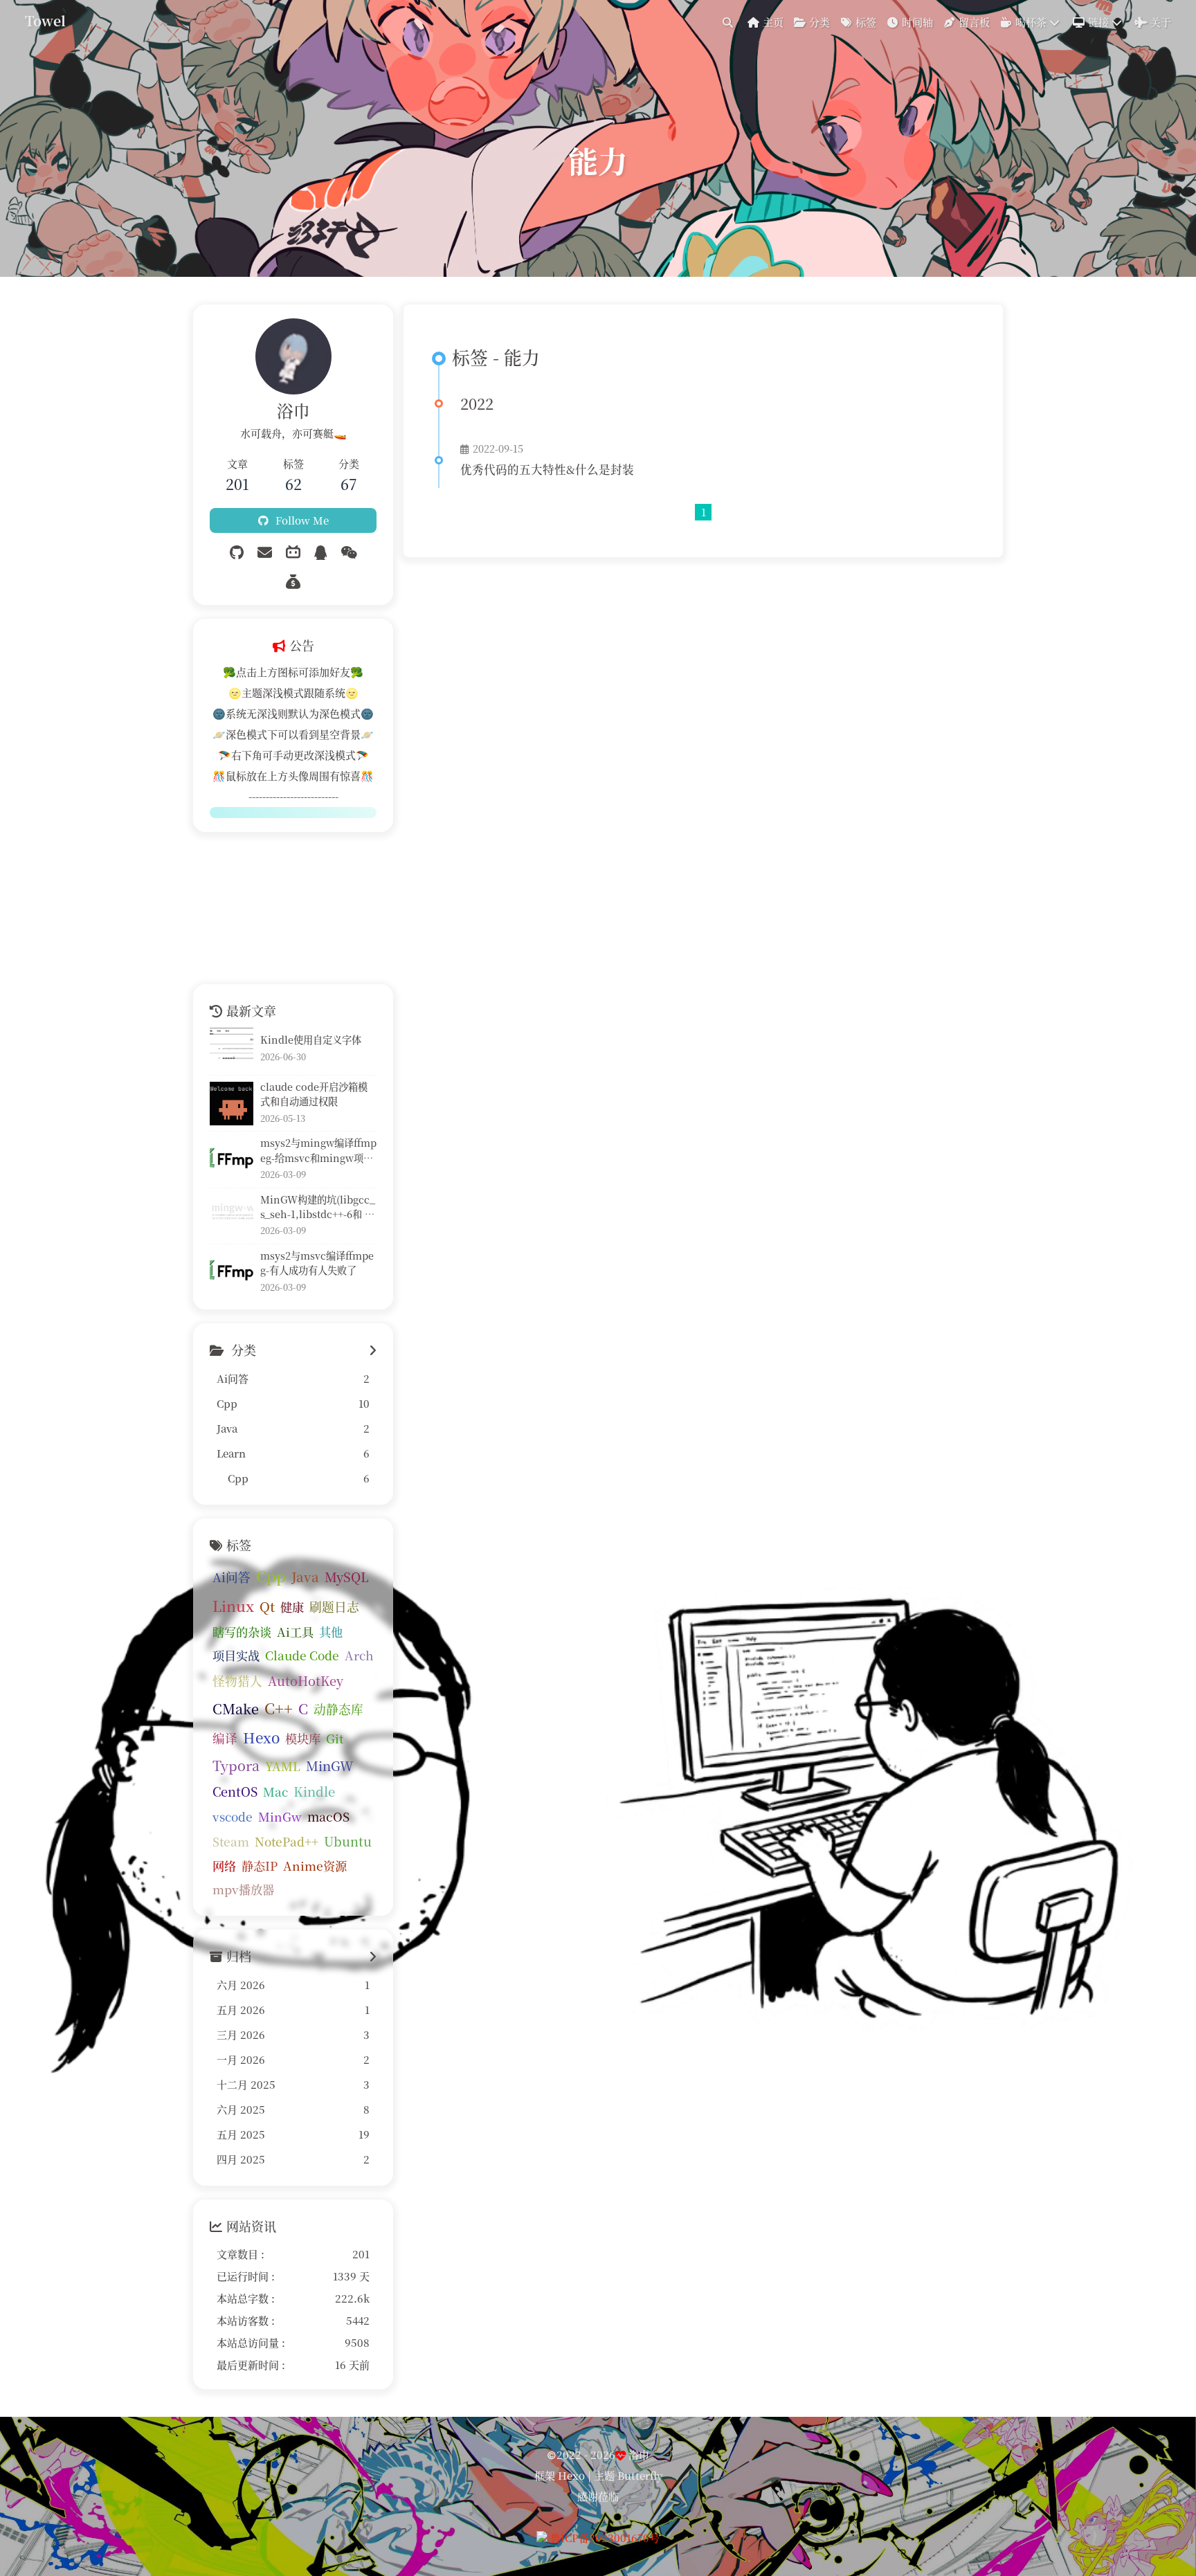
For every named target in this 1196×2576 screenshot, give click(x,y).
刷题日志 (334, 1607)
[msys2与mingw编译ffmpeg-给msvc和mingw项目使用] (232, 1160)
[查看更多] (373, 1350)
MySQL (347, 1577)
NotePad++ (287, 1841)
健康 (292, 1607)
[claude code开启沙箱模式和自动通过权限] (232, 1104)
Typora (236, 1765)
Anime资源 (315, 1866)
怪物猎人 (237, 1681)
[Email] (265, 552)
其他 (331, 1632)
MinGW (330, 1766)
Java (305, 1576)
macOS (328, 1816)
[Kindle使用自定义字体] (232, 1049)
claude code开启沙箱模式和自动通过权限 (314, 1094)
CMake (236, 1708)
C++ (279, 1708)
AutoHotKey (306, 1680)
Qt (267, 1606)
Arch (359, 1655)
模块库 (303, 1738)
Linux (233, 1606)
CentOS (235, 1791)
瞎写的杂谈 (242, 1632)
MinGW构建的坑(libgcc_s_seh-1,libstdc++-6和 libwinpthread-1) (318, 1207)
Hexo (261, 1737)
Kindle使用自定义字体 (311, 1040)
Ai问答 (232, 1577)
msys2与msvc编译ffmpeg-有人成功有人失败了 (317, 1263)
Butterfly (640, 2475)
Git (335, 1738)
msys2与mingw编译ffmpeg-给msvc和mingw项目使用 (318, 1151)
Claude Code (302, 1655)
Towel (45, 21)
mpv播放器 (243, 1889)
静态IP (260, 1866)
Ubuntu (348, 1841)
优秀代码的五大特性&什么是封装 (547, 469)
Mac (275, 1792)
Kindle (314, 1791)
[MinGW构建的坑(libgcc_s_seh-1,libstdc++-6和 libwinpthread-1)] (232, 1216)
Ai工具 (295, 1632)
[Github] (237, 552)
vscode (233, 1816)
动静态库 (338, 1709)
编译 (225, 1738)
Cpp (271, 1576)
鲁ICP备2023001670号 (605, 2538)
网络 (224, 1866)
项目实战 (236, 1655)
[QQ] (320, 552)
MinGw (280, 1816)
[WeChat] (349, 552)
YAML (283, 1766)
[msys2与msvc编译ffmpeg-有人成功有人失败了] (232, 1272)
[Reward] (293, 581)
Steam (231, 1841)
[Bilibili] (293, 552)
